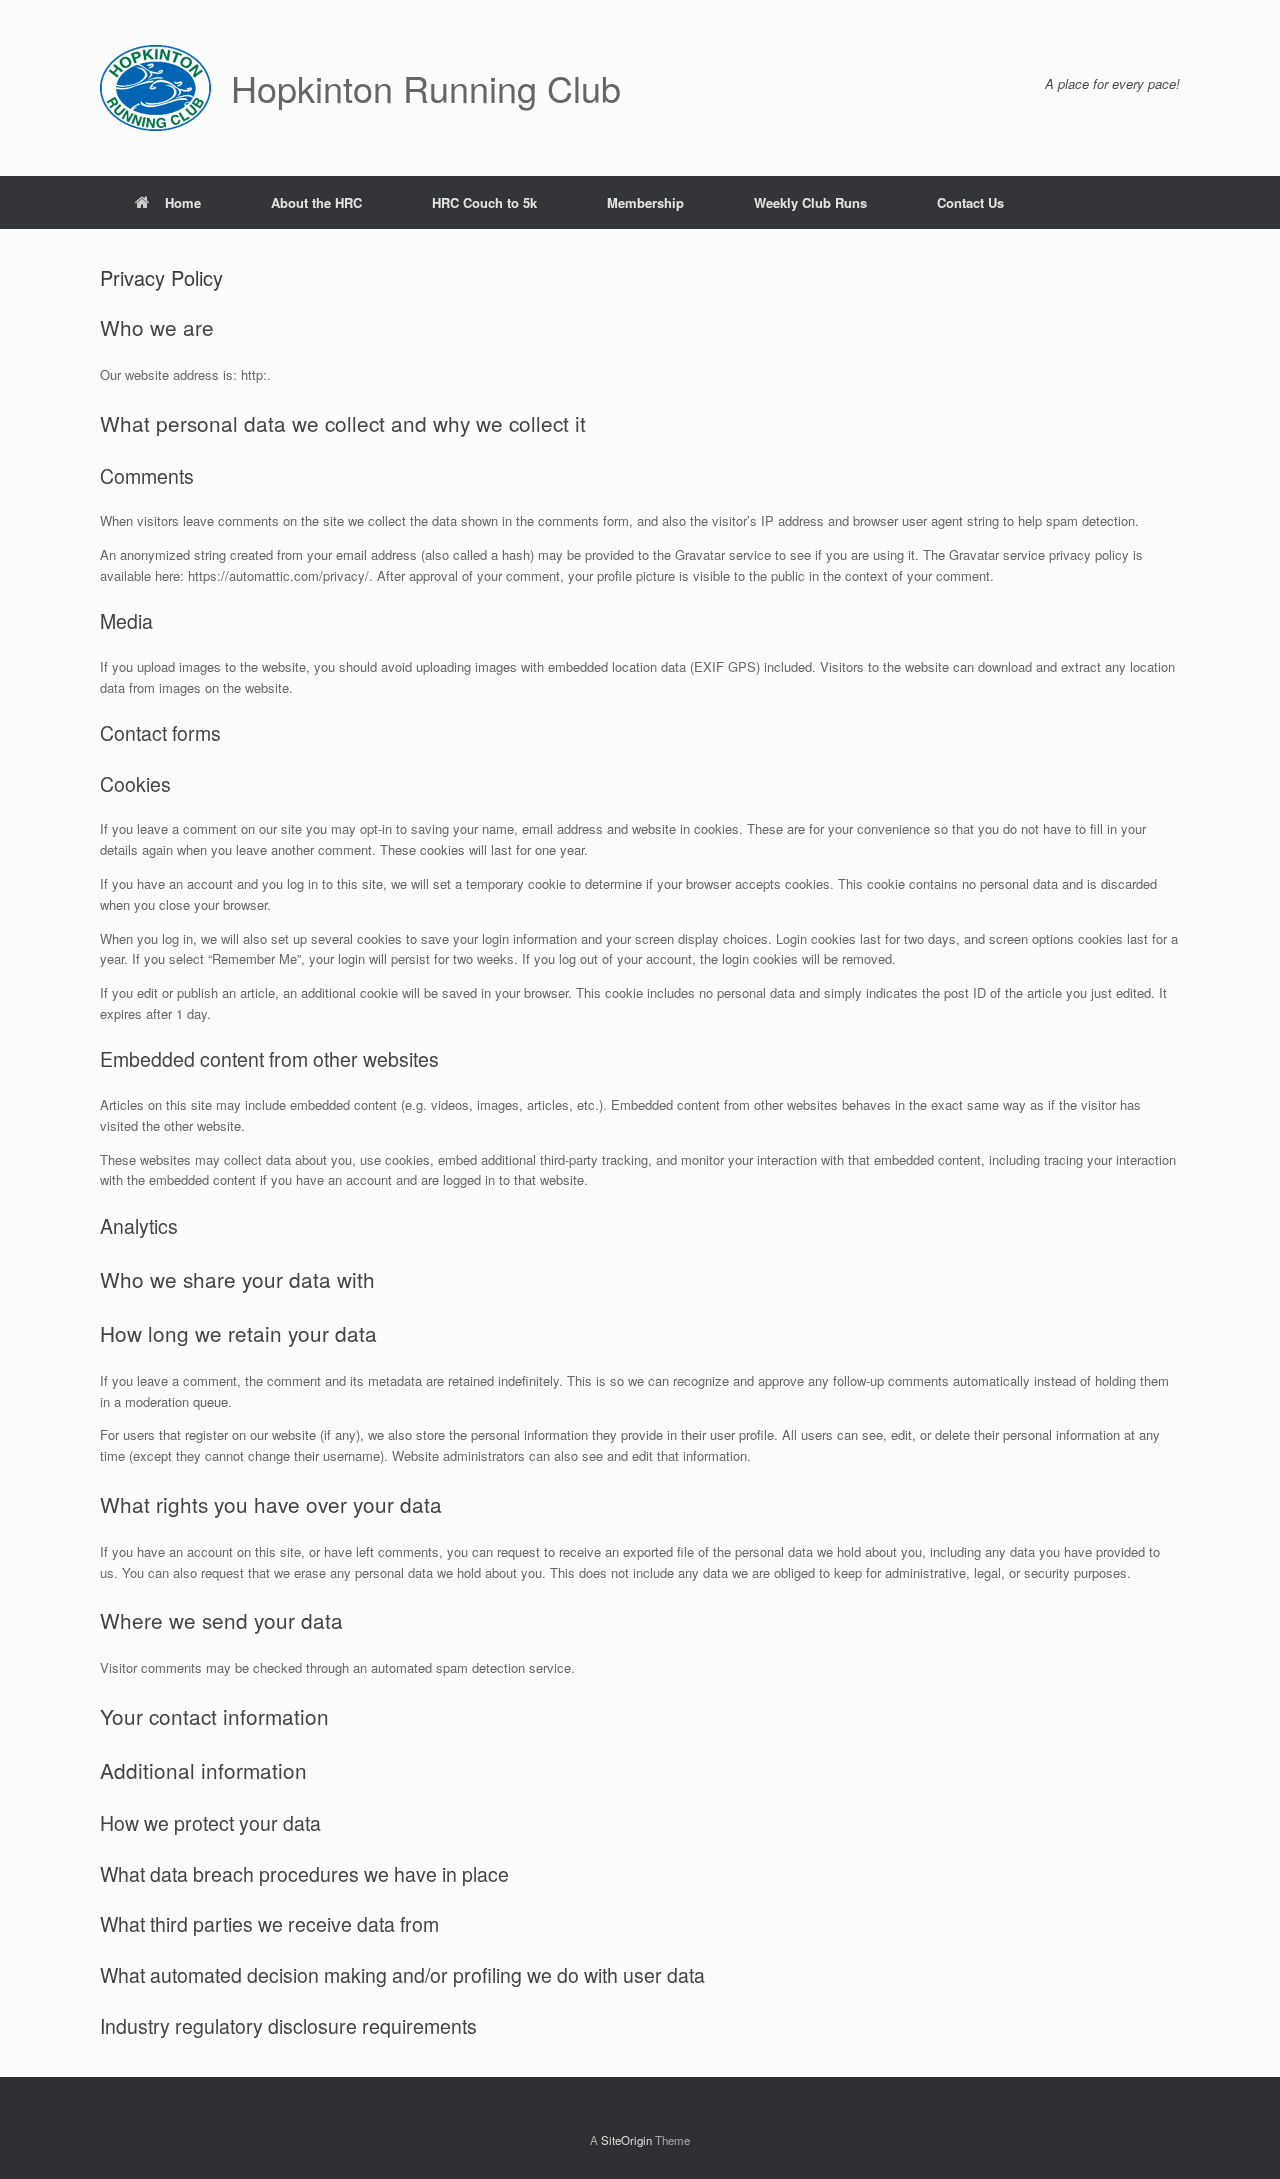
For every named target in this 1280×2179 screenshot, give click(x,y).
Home (183, 202)
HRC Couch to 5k (484, 202)
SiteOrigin (626, 2140)
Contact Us (970, 202)
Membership (645, 202)
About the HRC (316, 202)
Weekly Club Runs (810, 202)
